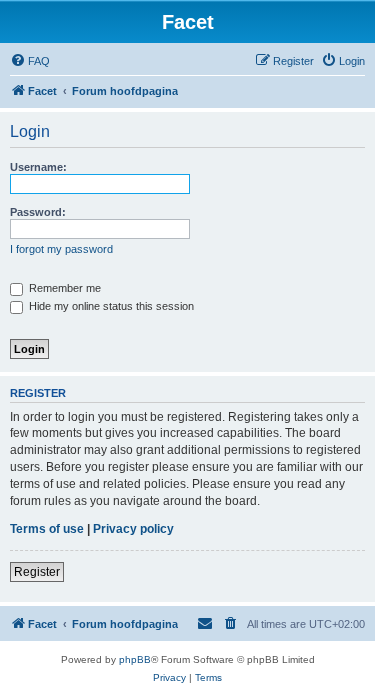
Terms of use (47, 529)
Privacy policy (133, 529)
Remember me (63, 288)
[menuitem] (30, 61)
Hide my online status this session (110, 306)
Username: (38, 167)
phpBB (135, 659)
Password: (38, 212)
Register (37, 572)
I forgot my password (61, 249)
